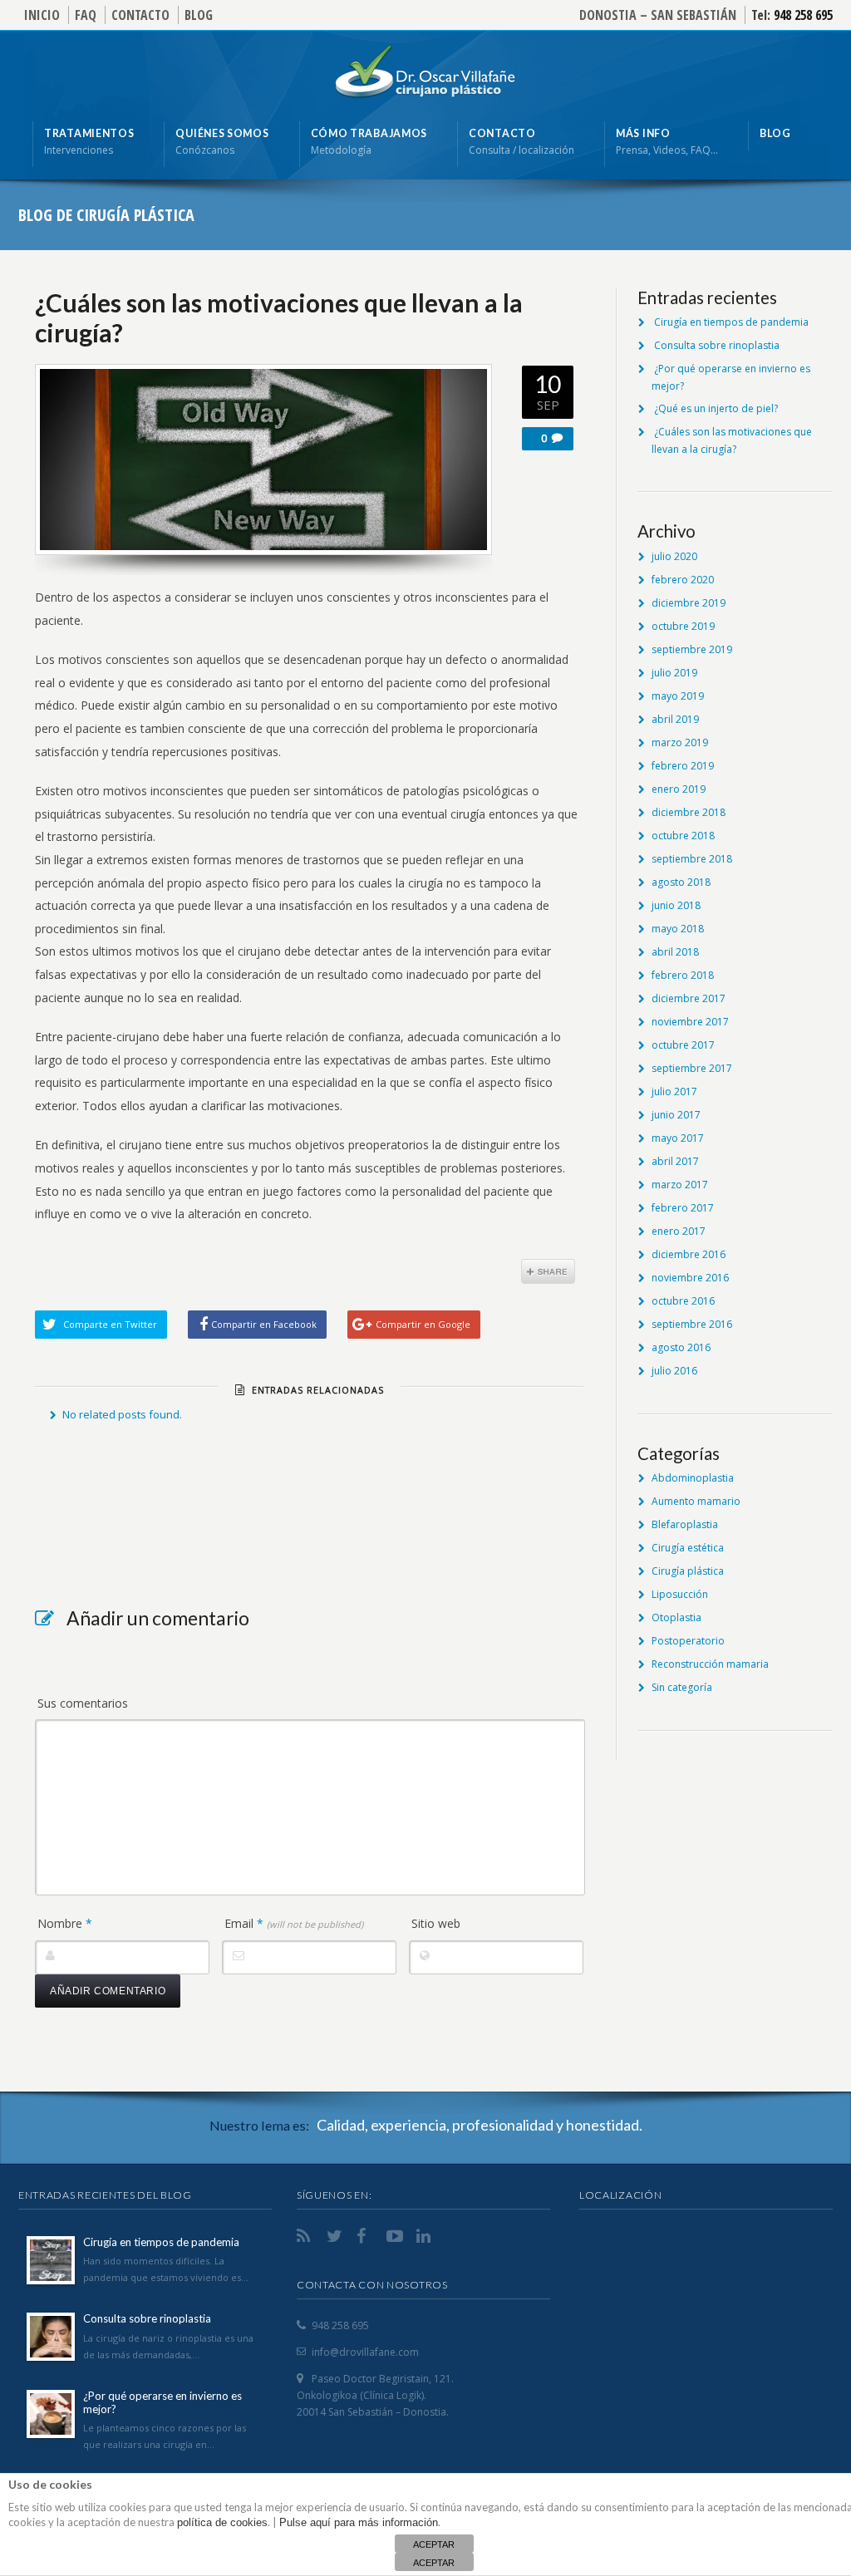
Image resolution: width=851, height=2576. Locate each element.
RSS (307, 2236)
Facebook (366, 2236)
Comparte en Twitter (110, 1324)
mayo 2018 (678, 929)
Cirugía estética (688, 1548)
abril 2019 (675, 719)
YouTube (396, 2236)
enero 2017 (679, 1231)
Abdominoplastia (693, 1478)
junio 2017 (676, 1115)
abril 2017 (675, 1161)
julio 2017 (674, 1091)
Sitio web (436, 1923)
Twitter (337, 2236)
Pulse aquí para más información (359, 2522)
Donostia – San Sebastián (658, 15)
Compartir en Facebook (264, 1324)
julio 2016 (674, 1371)
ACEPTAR (434, 2544)
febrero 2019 (683, 766)
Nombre (65, 1923)
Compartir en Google (423, 1324)
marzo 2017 (680, 1185)
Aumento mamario (696, 1501)
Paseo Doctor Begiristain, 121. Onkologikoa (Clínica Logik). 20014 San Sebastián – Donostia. (375, 2395)
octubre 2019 (683, 626)
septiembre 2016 (692, 1324)
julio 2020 (674, 556)
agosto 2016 (681, 1347)
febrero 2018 (683, 975)
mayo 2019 (678, 696)
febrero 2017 (683, 1208)
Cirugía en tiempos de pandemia (731, 322)
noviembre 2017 (690, 1022)
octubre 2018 (683, 836)
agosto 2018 (681, 882)
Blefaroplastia (685, 1524)
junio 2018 (676, 905)
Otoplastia (676, 1617)
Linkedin (426, 2236)
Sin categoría (682, 1687)
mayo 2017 (678, 1138)
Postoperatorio (688, 1641)
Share (548, 1271)
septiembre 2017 (692, 1068)
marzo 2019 (680, 742)
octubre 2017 (683, 1045)
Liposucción (680, 1594)
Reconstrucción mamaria (710, 1664)
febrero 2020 (683, 580)
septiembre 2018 (692, 859)
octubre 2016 (683, 1301)
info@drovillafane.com (365, 2352)
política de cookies (222, 2522)
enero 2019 (679, 789)
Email (294, 1923)
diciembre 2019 (689, 603)
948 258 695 (803, 15)
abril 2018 (675, 952)
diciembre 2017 (689, 998)
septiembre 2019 (692, 649)
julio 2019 (674, 673)
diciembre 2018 (689, 812)
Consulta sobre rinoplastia (717, 345)
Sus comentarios (83, 1703)
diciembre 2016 (689, 1254)
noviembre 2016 (690, 1278)
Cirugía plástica (688, 1571)
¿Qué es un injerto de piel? (716, 408)
